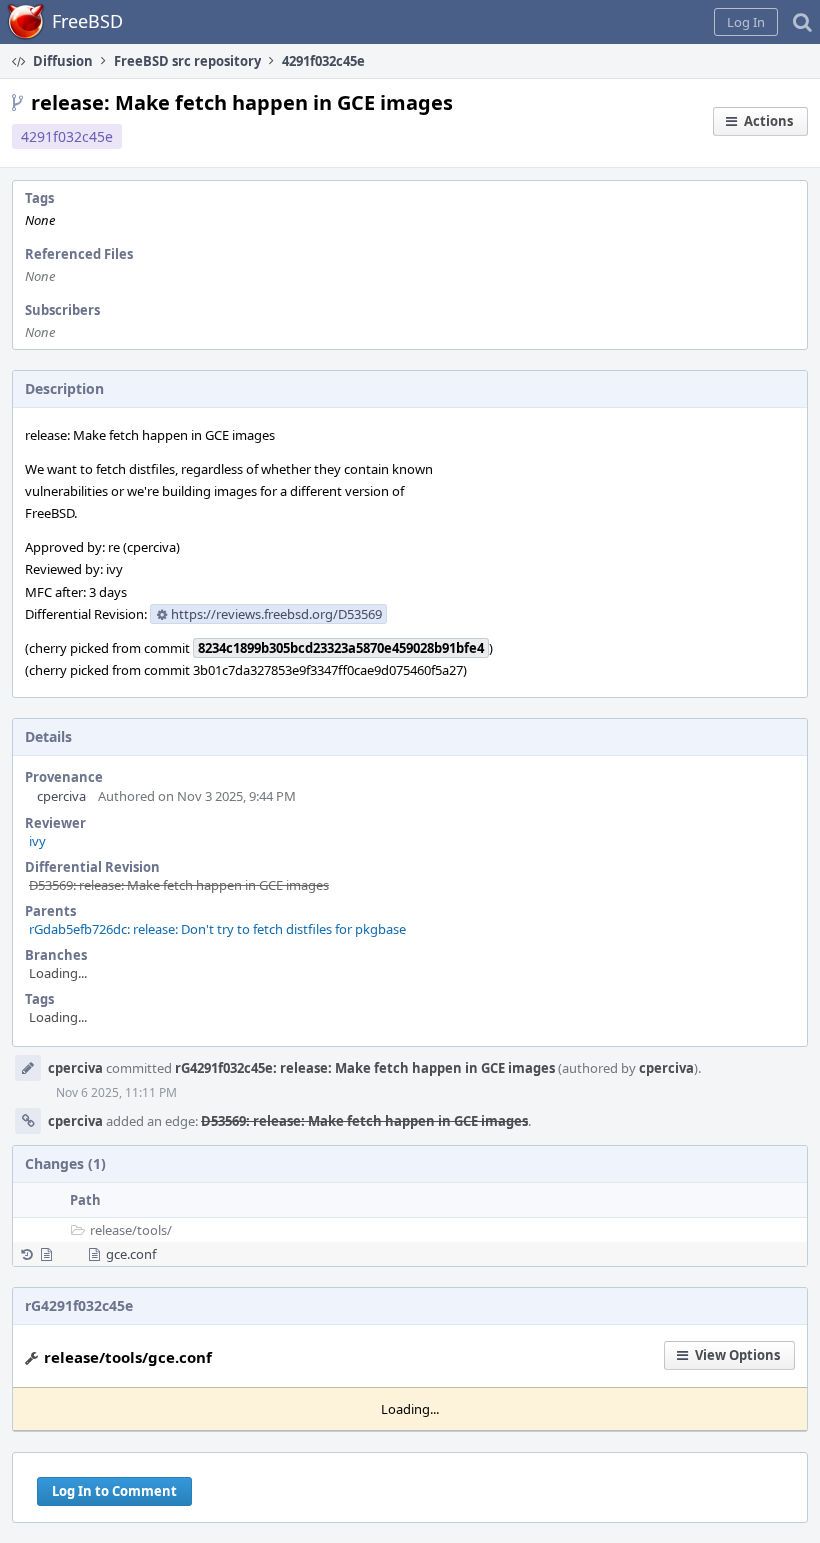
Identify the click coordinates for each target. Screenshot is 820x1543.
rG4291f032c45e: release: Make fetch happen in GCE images (365, 1068)
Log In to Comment (114, 1491)
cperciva (61, 796)
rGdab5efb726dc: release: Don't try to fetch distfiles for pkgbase (217, 929)
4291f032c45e (67, 136)
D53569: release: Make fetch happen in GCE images (179, 885)
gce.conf (131, 1254)
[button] (746, 22)
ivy (37, 841)
